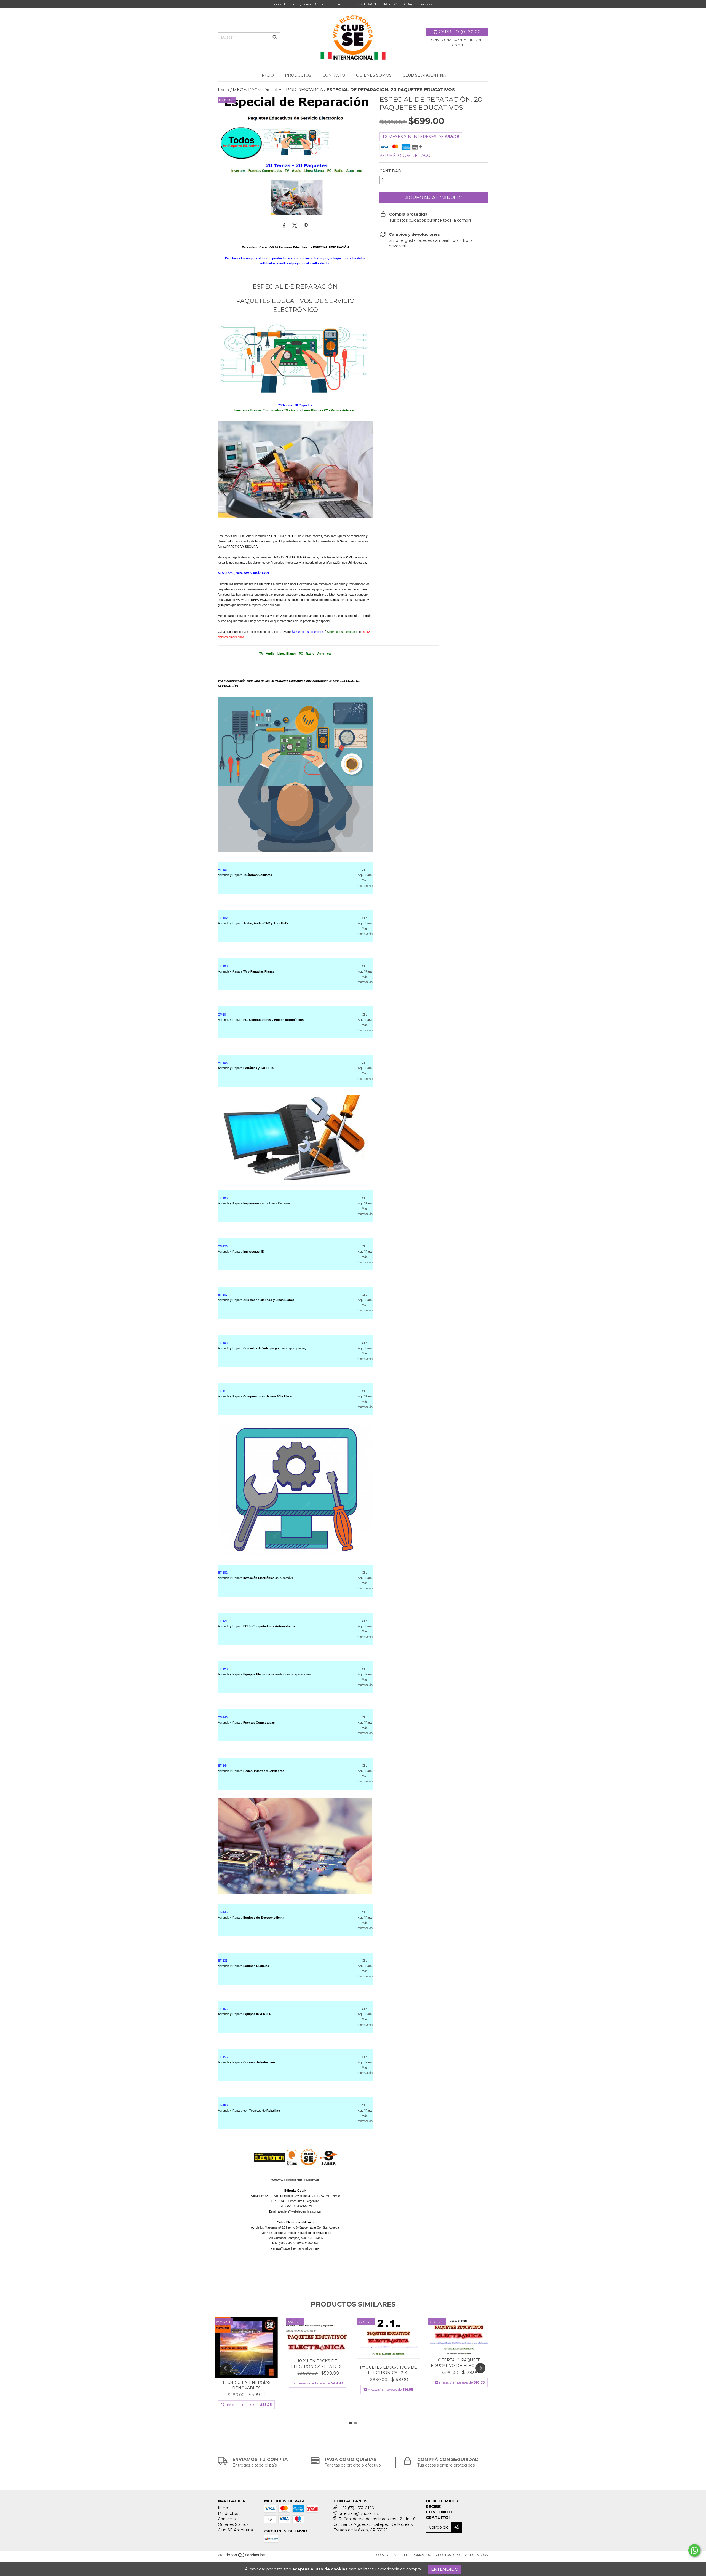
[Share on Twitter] (295, 226)
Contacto (334, 75)
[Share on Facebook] (284, 226)
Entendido (445, 2569)
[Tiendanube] (242, 2557)
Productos (298, 75)
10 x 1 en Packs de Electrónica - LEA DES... (318, 2364)
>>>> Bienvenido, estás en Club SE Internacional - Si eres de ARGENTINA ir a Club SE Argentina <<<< (353, 4)
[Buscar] (275, 37)
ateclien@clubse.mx (359, 2513)
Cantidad (390, 171)
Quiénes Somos (374, 75)
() (460, 32)
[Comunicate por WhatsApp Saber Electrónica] (694, 2550)
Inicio (267, 75)
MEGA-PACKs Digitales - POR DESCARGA (278, 90)
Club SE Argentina (424, 75)
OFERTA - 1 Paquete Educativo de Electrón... (460, 2363)
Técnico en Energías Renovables (246, 2385)
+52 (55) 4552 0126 (357, 2508)
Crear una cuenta (449, 40)
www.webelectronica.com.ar (295, 2180)
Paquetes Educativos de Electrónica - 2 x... (388, 2370)
